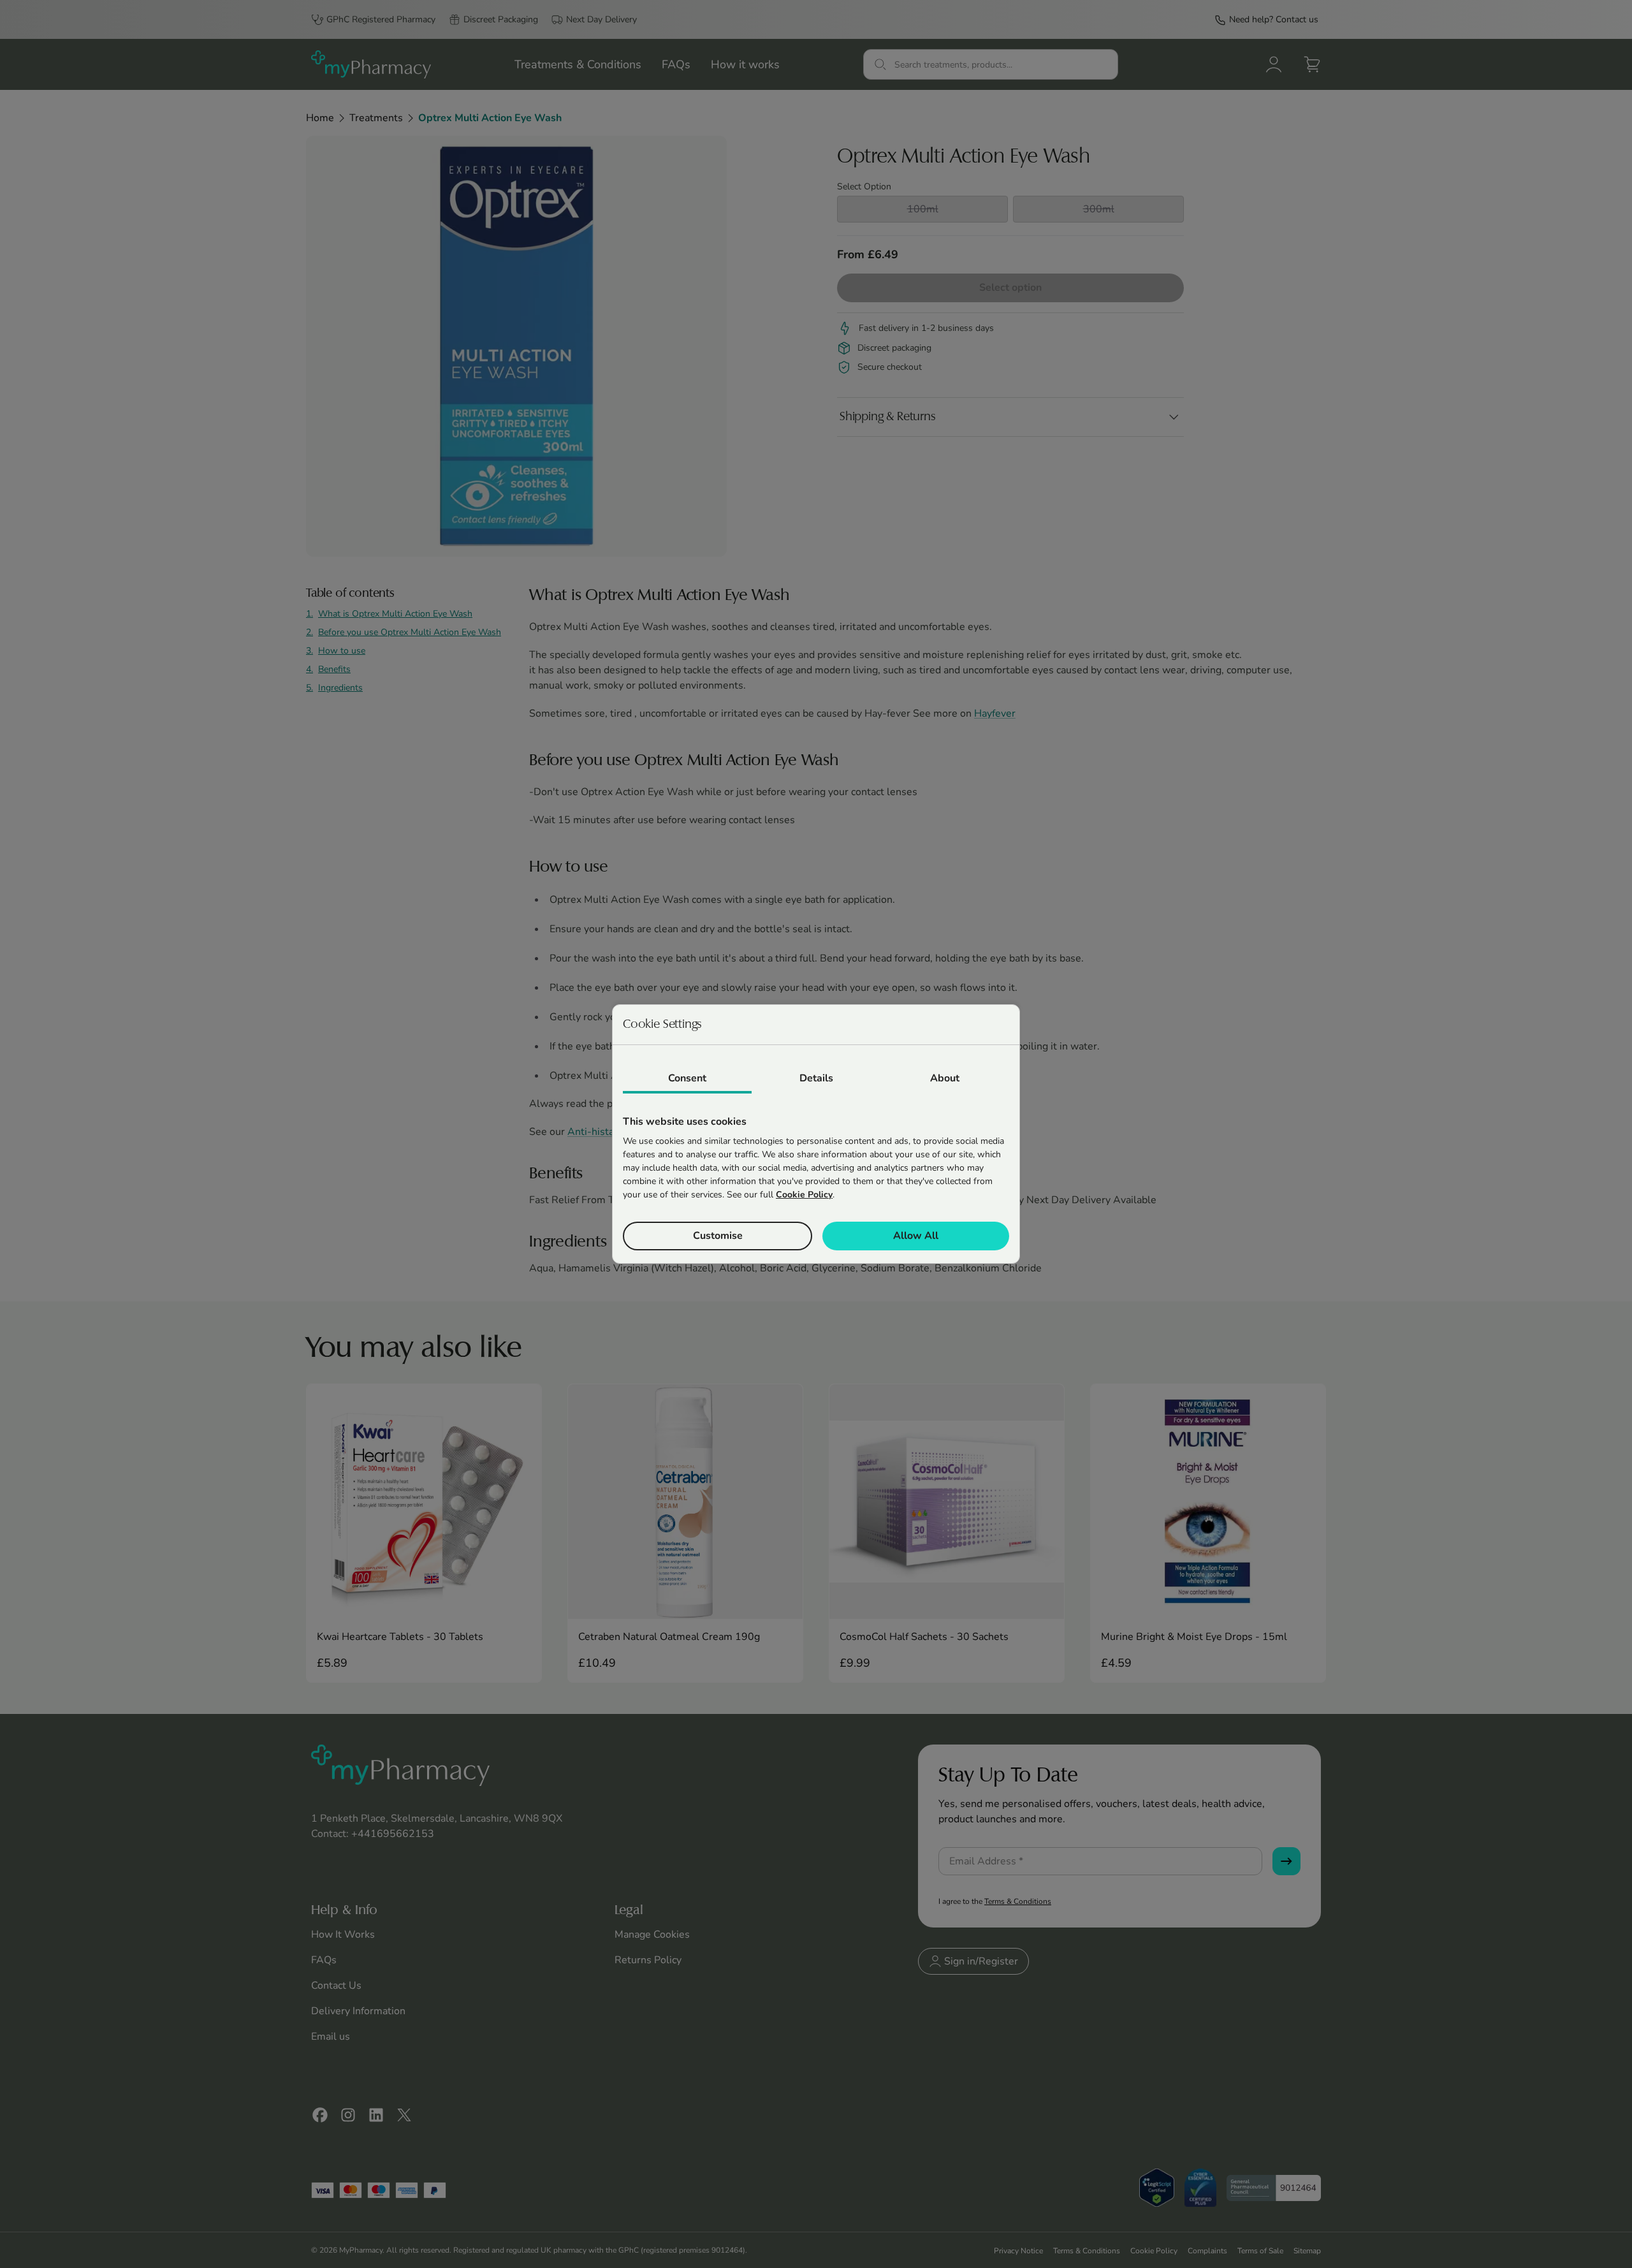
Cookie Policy (804, 1195)
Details (816, 1078)
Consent (687, 1078)
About (945, 1078)
